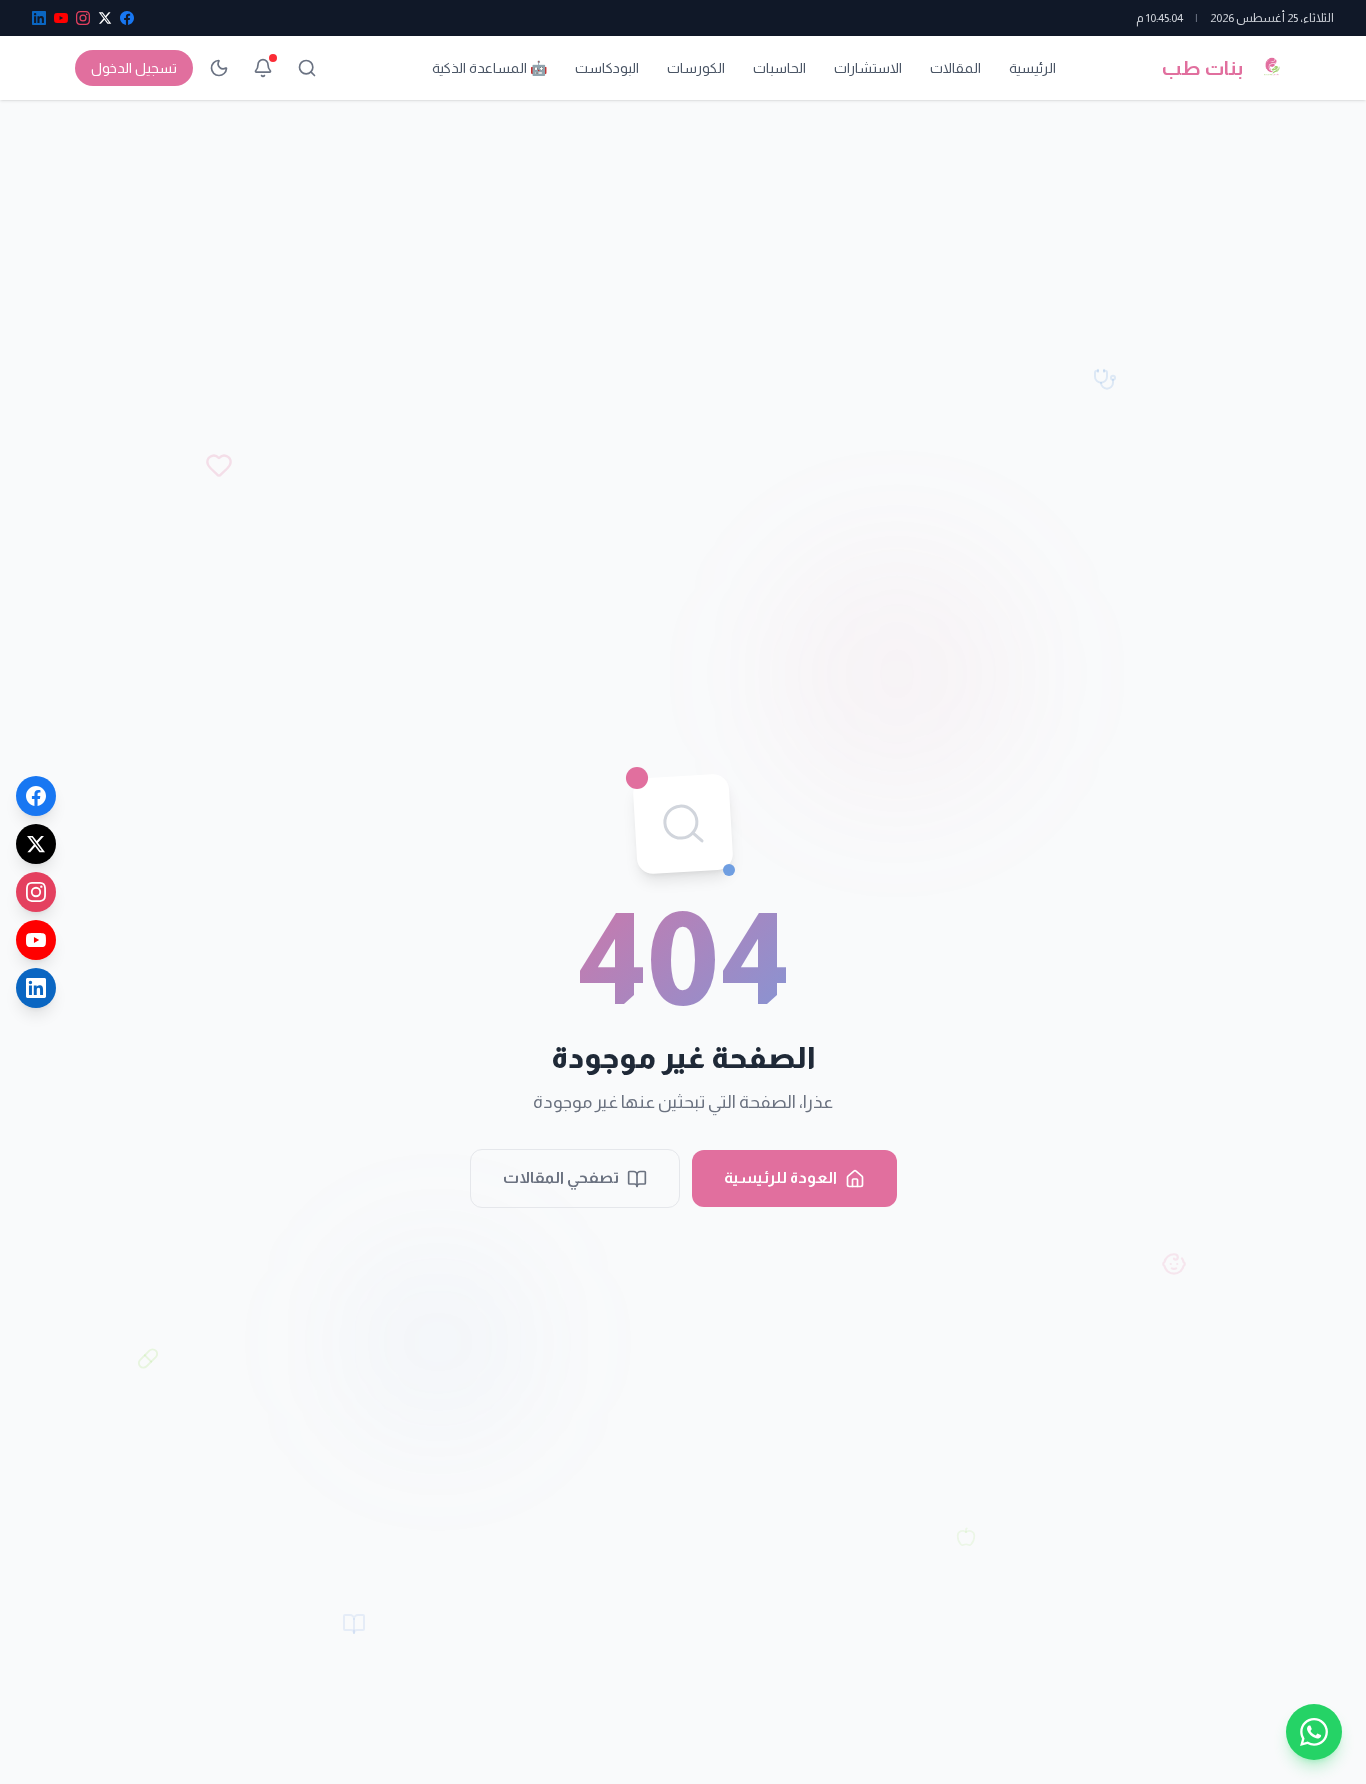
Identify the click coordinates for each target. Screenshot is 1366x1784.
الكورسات (696, 68)
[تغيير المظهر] (219, 68)
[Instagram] (36, 892)
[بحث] (307, 68)
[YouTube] (36, 940)
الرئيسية (1032, 68)
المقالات (955, 68)
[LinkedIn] (36, 988)
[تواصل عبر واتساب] (1314, 1732)
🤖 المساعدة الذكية (489, 68)
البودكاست (607, 68)
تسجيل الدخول (134, 68)
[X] (36, 844)
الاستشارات (868, 68)
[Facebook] (36, 796)
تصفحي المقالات (561, 1177)
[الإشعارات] (263, 68)
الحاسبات (779, 68)
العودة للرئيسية (780, 1177)
